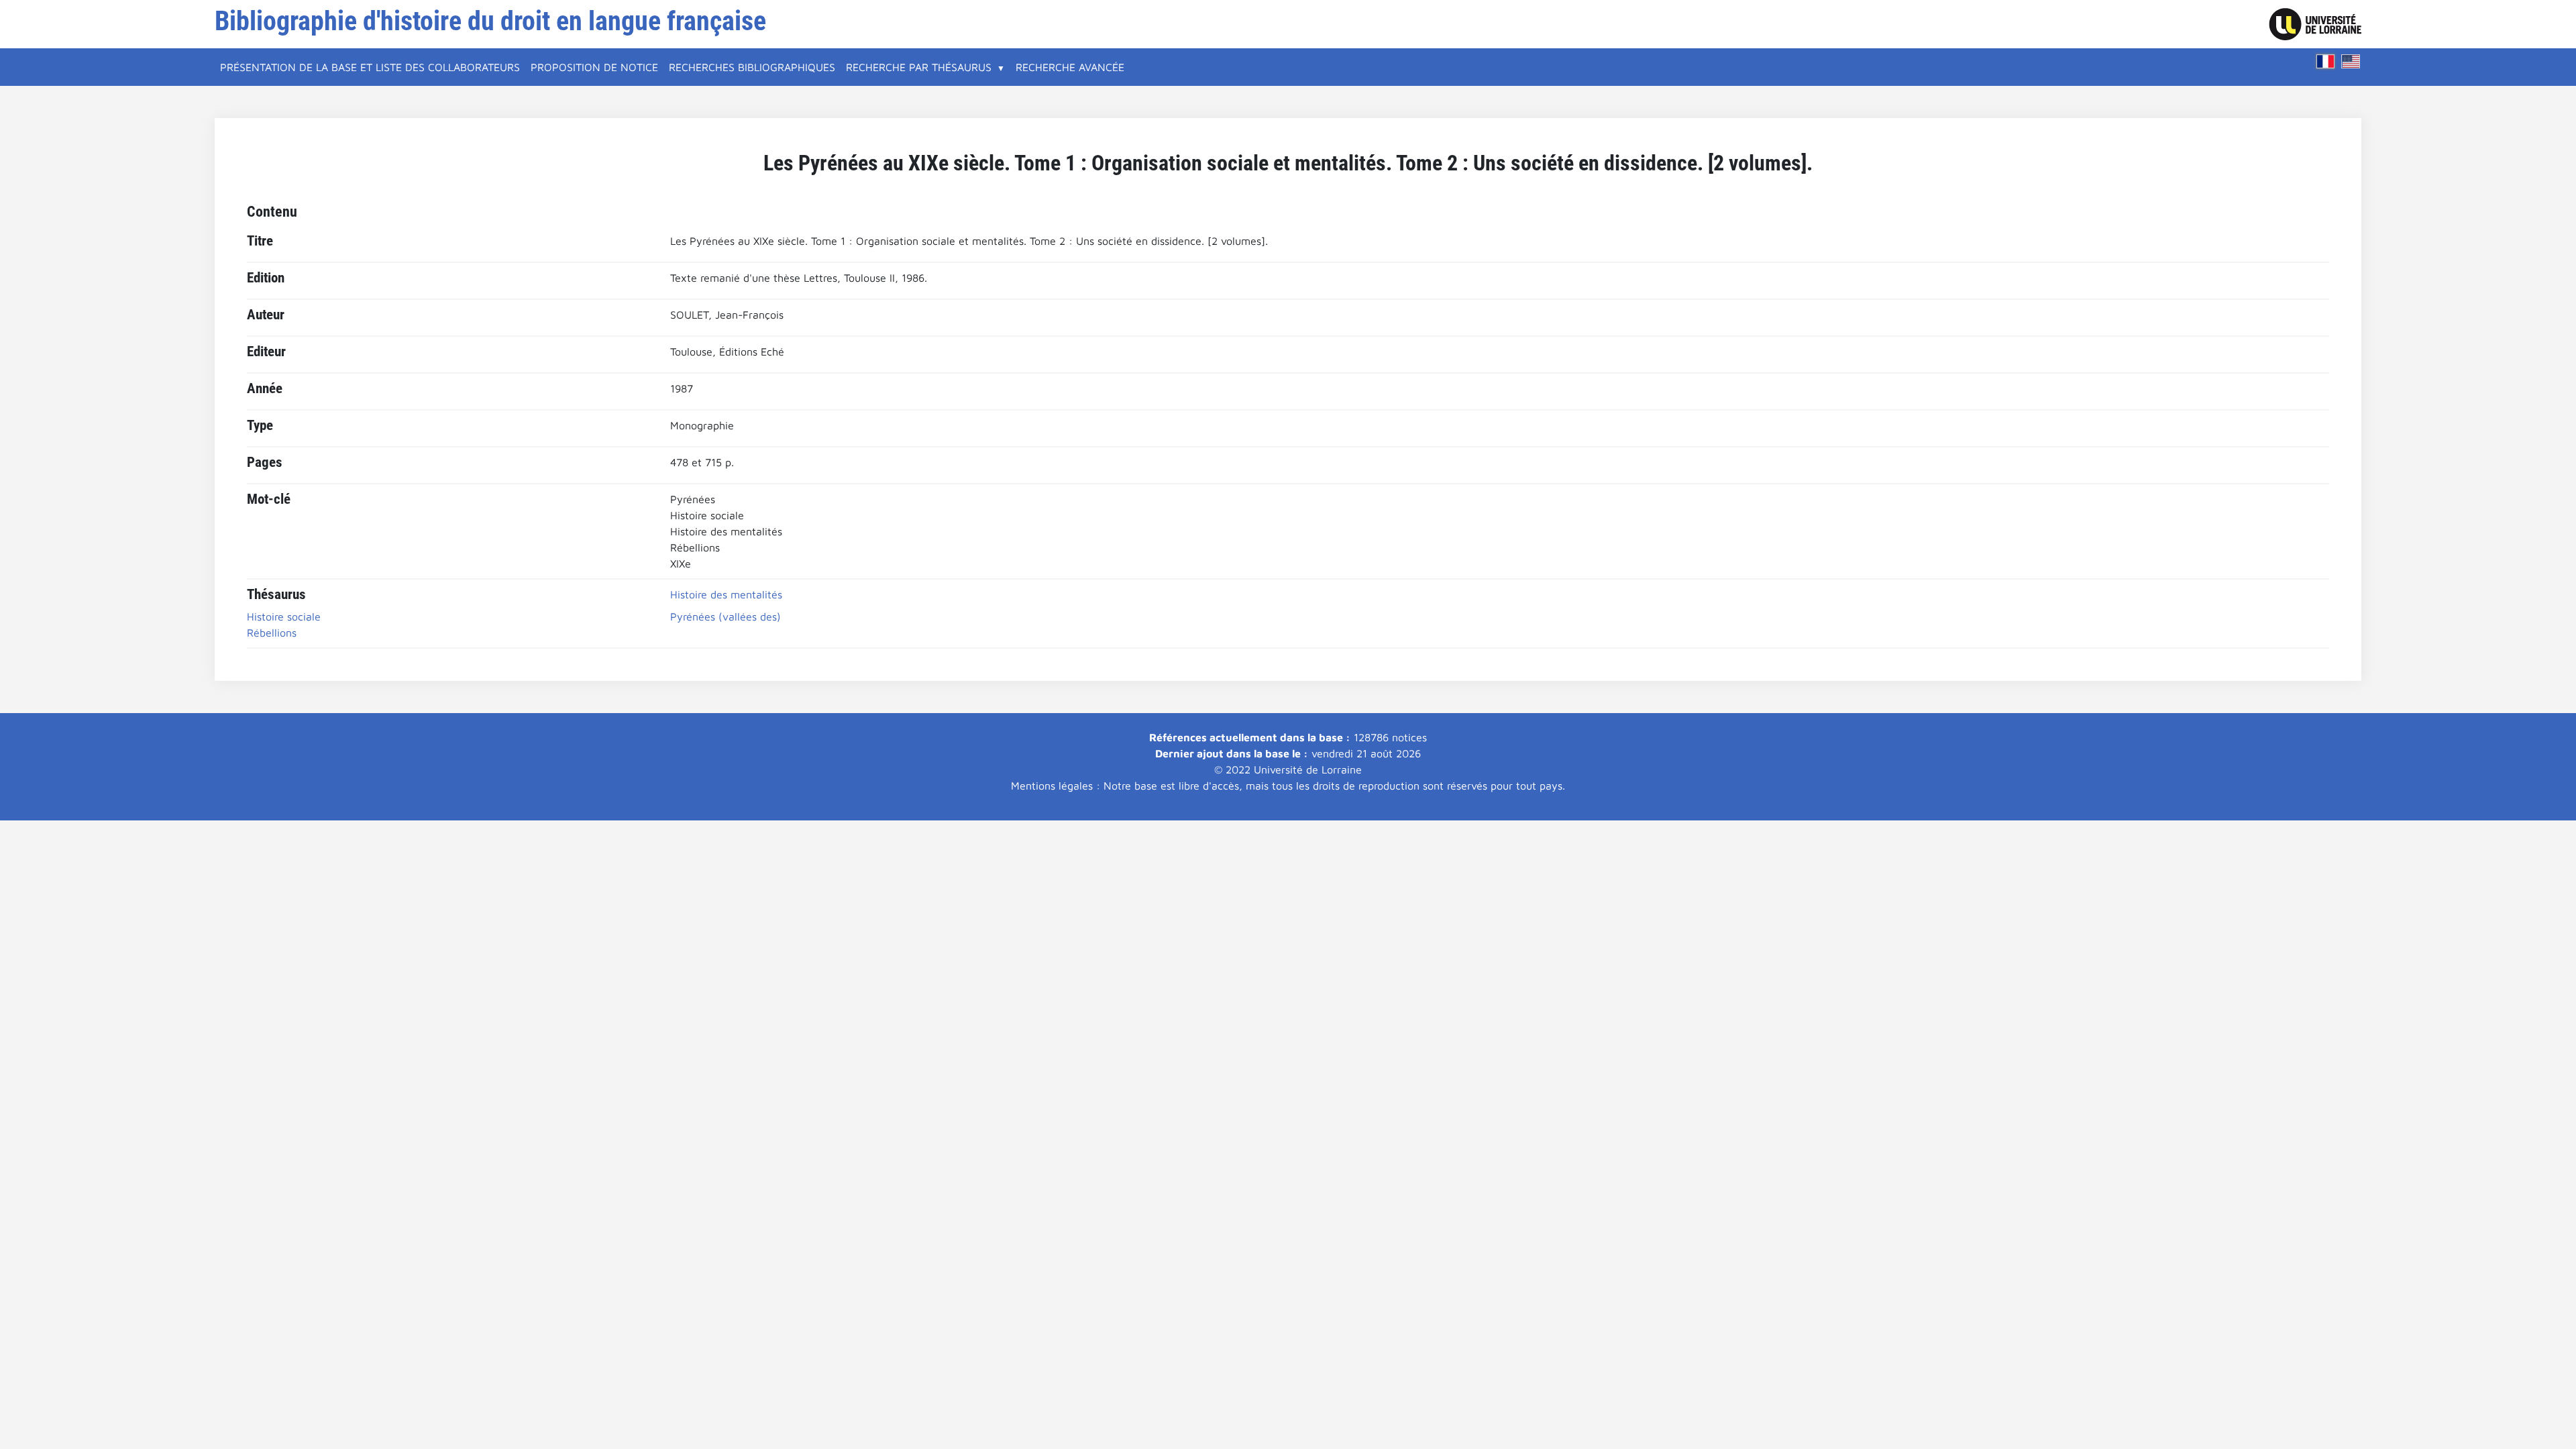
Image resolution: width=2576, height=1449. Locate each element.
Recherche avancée (1070, 67)
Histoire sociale (284, 616)
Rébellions (272, 633)
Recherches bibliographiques (752, 67)
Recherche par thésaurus (919, 67)
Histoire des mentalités (726, 594)
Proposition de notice (594, 67)
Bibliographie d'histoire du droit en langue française (490, 21)
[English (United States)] (2351, 61)
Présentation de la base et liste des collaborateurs (370, 67)
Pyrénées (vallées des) (726, 616)
